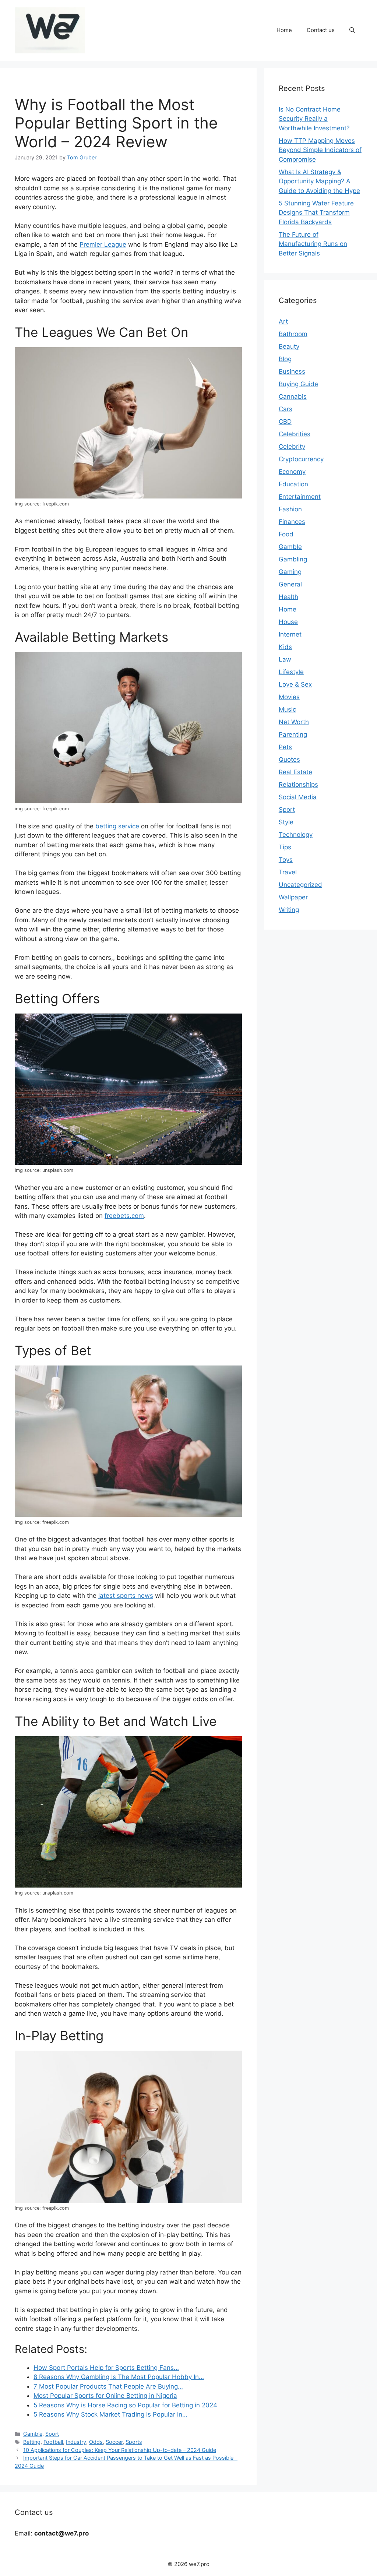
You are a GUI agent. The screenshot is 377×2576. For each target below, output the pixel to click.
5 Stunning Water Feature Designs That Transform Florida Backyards (316, 213)
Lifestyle (291, 672)
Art (283, 321)
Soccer (114, 2442)
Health (288, 597)
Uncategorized (300, 885)
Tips (285, 847)
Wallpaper (293, 897)
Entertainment (300, 497)
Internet (290, 634)
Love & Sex (295, 684)
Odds (96, 2442)
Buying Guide (298, 384)
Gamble (33, 2434)
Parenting (293, 734)
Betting (32, 2442)
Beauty (289, 346)
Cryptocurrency (301, 459)
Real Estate (295, 772)
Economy (292, 472)
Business (292, 371)
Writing (289, 910)
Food (286, 534)
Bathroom (293, 334)
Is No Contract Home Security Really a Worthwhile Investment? (314, 119)
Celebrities (295, 434)
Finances (292, 522)
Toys (286, 860)
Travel (288, 872)
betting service (117, 826)
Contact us (321, 30)
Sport (52, 2434)
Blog (285, 359)
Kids (285, 647)
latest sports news (126, 1596)
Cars (286, 409)
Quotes (289, 760)
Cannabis (293, 397)
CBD (285, 422)
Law (285, 659)
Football (53, 2442)
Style (286, 822)
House (288, 622)
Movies (289, 697)
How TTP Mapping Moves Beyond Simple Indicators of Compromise (320, 150)
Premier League (103, 244)
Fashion (290, 509)
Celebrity (292, 447)
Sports (134, 2442)
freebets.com (124, 1216)
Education (293, 484)
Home (284, 30)
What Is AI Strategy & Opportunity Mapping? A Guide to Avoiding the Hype (319, 181)
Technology (296, 835)
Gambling (293, 559)
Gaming (290, 572)
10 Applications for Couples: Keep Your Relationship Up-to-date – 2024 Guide (120, 2450)
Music (287, 709)
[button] (352, 30)
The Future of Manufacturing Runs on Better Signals (313, 244)
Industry (76, 2442)
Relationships (298, 785)
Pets (285, 747)
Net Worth (294, 722)
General (290, 584)
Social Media (298, 797)
